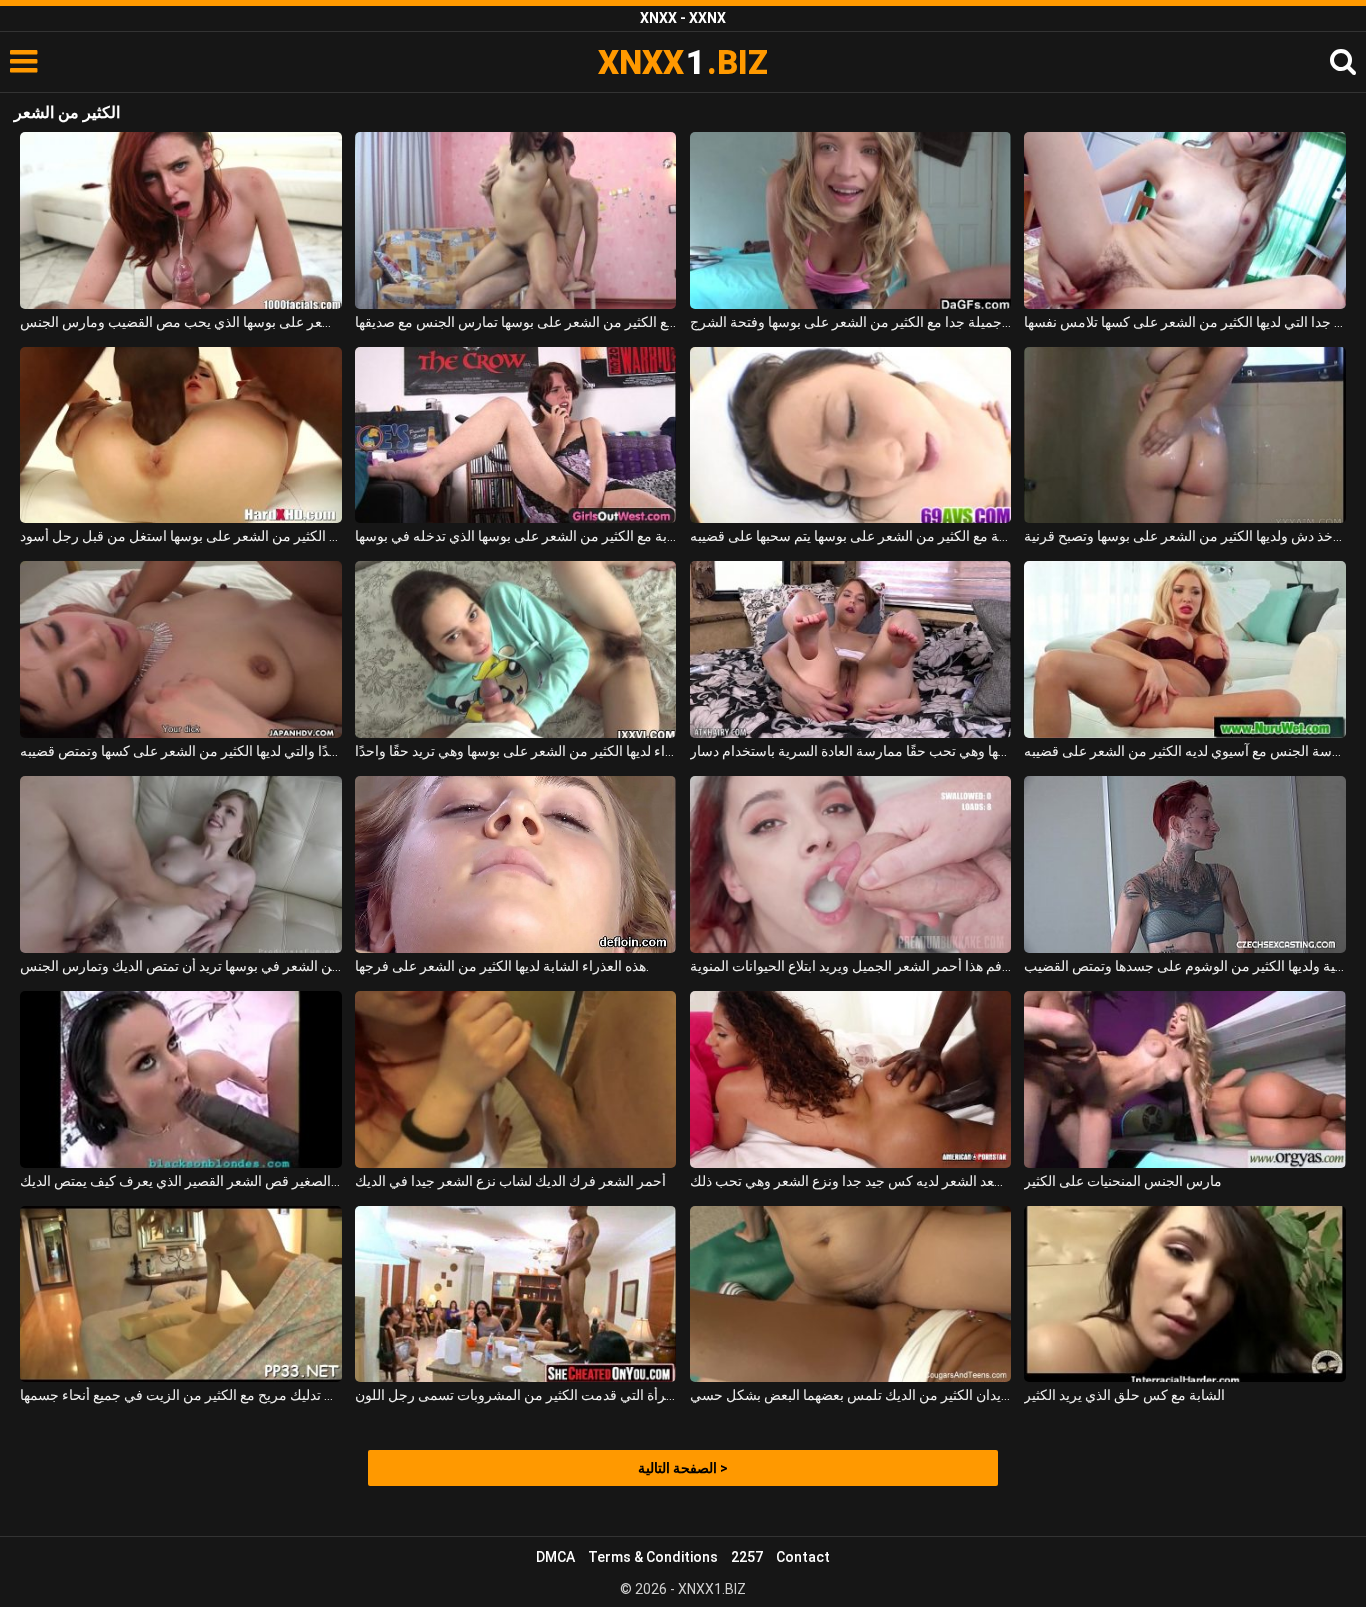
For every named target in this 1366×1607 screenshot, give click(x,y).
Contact (803, 1557)
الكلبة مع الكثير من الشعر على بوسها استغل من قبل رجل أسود (180, 536)
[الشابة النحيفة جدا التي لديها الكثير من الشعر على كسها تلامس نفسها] (1184, 220)
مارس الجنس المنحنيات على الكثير (1123, 1181)
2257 (747, 1557)
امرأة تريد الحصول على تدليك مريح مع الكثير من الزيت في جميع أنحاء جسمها (180, 1395)
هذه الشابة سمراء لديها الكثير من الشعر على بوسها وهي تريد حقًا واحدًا (515, 751)
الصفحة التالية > (683, 1468)
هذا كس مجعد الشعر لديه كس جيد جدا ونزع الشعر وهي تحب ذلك (850, 1181)
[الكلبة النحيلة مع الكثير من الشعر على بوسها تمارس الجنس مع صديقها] (515, 220)
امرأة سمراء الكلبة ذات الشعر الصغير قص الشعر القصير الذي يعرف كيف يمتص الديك (180, 1181)
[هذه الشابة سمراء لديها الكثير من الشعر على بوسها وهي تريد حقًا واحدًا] (515, 649)
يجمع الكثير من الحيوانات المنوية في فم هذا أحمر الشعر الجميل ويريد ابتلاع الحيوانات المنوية (850, 966)
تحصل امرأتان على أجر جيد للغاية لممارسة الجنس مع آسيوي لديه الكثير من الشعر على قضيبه (1184, 751)
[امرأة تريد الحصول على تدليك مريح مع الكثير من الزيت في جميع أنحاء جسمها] (180, 1294)
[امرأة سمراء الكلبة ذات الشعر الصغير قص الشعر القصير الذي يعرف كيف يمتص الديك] (180, 1079)
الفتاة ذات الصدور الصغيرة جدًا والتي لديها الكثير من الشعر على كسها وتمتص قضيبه (180, 751)
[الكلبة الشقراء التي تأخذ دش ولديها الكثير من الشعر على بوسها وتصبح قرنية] (1184, 435)
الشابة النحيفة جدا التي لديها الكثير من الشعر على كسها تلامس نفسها (1184, 322)
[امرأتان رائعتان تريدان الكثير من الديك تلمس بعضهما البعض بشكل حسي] (850, 1294)
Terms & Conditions (653, 1557)
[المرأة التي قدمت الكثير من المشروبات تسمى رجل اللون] (515, 1294)
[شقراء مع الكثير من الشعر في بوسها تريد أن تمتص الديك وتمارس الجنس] (180, 864)
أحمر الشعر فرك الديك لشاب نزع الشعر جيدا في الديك (510, 1181)
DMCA (555, 1557)
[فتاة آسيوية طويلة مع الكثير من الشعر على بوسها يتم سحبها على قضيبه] (850, 435)
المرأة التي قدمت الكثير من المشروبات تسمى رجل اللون (515, 1395)
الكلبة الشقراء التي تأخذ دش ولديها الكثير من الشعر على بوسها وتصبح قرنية (1184, 536)
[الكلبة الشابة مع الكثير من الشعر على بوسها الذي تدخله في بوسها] (515, 435)
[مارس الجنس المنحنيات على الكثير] (1184, 1079)
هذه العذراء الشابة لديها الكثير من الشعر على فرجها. (502, 966)
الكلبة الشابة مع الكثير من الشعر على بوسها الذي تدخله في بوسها (515, 536)
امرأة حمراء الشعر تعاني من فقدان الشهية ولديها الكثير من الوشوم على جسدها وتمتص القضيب (1184, 966)
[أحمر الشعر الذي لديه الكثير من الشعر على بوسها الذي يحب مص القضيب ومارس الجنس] (180, 220)
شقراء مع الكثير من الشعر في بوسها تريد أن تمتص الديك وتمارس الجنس (180, 966)
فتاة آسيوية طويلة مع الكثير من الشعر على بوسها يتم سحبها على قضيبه (850, 536)
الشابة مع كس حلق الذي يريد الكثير (1124, 1395)
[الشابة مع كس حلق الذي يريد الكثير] (1184, 1294)
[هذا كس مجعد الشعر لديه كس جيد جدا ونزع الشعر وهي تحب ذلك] (850, 1079)
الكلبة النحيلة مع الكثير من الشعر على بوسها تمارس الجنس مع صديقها (515, 322)
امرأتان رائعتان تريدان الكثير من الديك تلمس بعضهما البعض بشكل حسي (850, 1395)
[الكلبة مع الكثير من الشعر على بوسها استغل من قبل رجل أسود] (180, 435)
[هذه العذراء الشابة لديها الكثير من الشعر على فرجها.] (515, 864)
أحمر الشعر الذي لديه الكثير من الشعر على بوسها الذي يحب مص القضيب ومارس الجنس (180, 322)
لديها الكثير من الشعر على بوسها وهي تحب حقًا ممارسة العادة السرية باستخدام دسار (850, 751)
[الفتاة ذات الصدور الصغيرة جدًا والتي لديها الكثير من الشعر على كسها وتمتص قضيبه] (180, 649)
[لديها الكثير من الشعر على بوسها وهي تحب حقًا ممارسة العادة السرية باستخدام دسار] (850, 649)
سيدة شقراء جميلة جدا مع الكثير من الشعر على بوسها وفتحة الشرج (850, 322)
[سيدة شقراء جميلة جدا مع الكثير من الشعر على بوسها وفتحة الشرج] (850, 220)
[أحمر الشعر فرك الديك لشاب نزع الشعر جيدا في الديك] (515, 1079)
